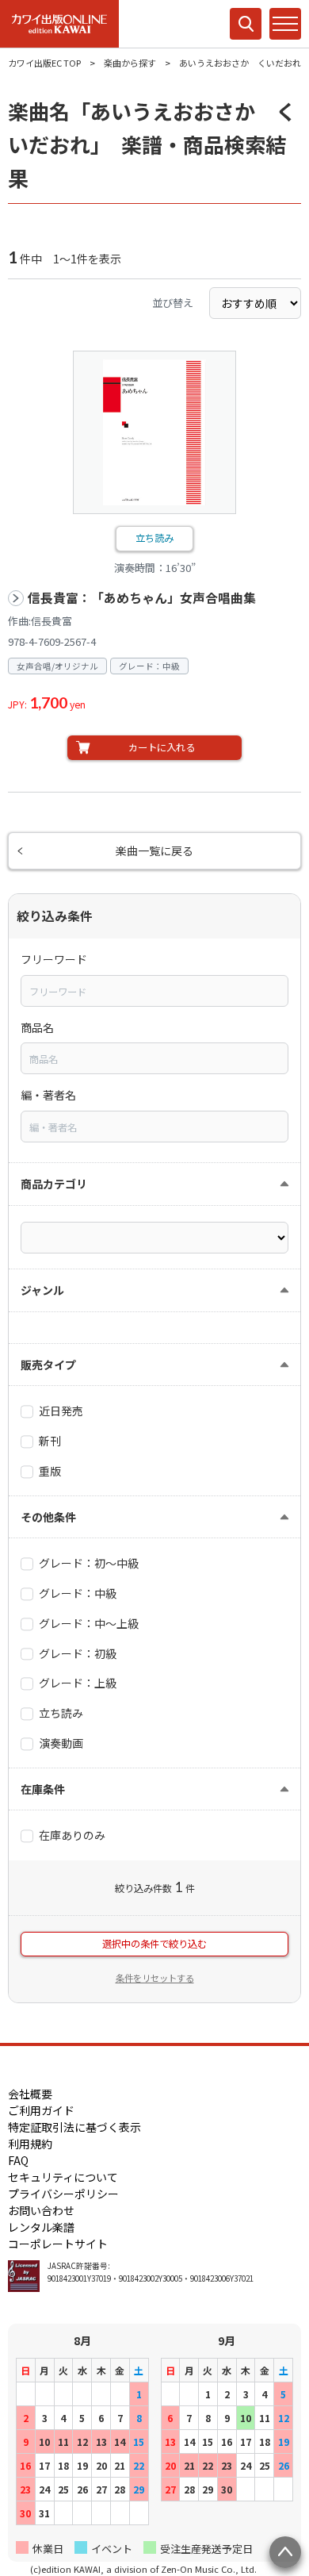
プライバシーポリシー (63, 2194)
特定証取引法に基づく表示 (74, 2127)
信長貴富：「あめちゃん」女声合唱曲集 (142, 598)
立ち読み (154, 538)
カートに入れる (162, 747)
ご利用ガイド (41, 2110)
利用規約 (30, 2144)
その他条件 (48, 1517)
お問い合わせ (41, 2210)
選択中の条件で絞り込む (154, 1944)
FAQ (18, 2160)
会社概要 (30, 2094)
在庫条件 (43, 1789)
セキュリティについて (63, 2177)
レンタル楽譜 (41, 2227)
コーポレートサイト (58, 2244)
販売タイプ (48, 1365)
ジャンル (42, 1290)
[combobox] (154, 991)
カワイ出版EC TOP (44, 63)
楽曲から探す (130, 63)
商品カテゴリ (54, 1184)
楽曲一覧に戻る (154, 850)
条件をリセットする (155, 1978)
